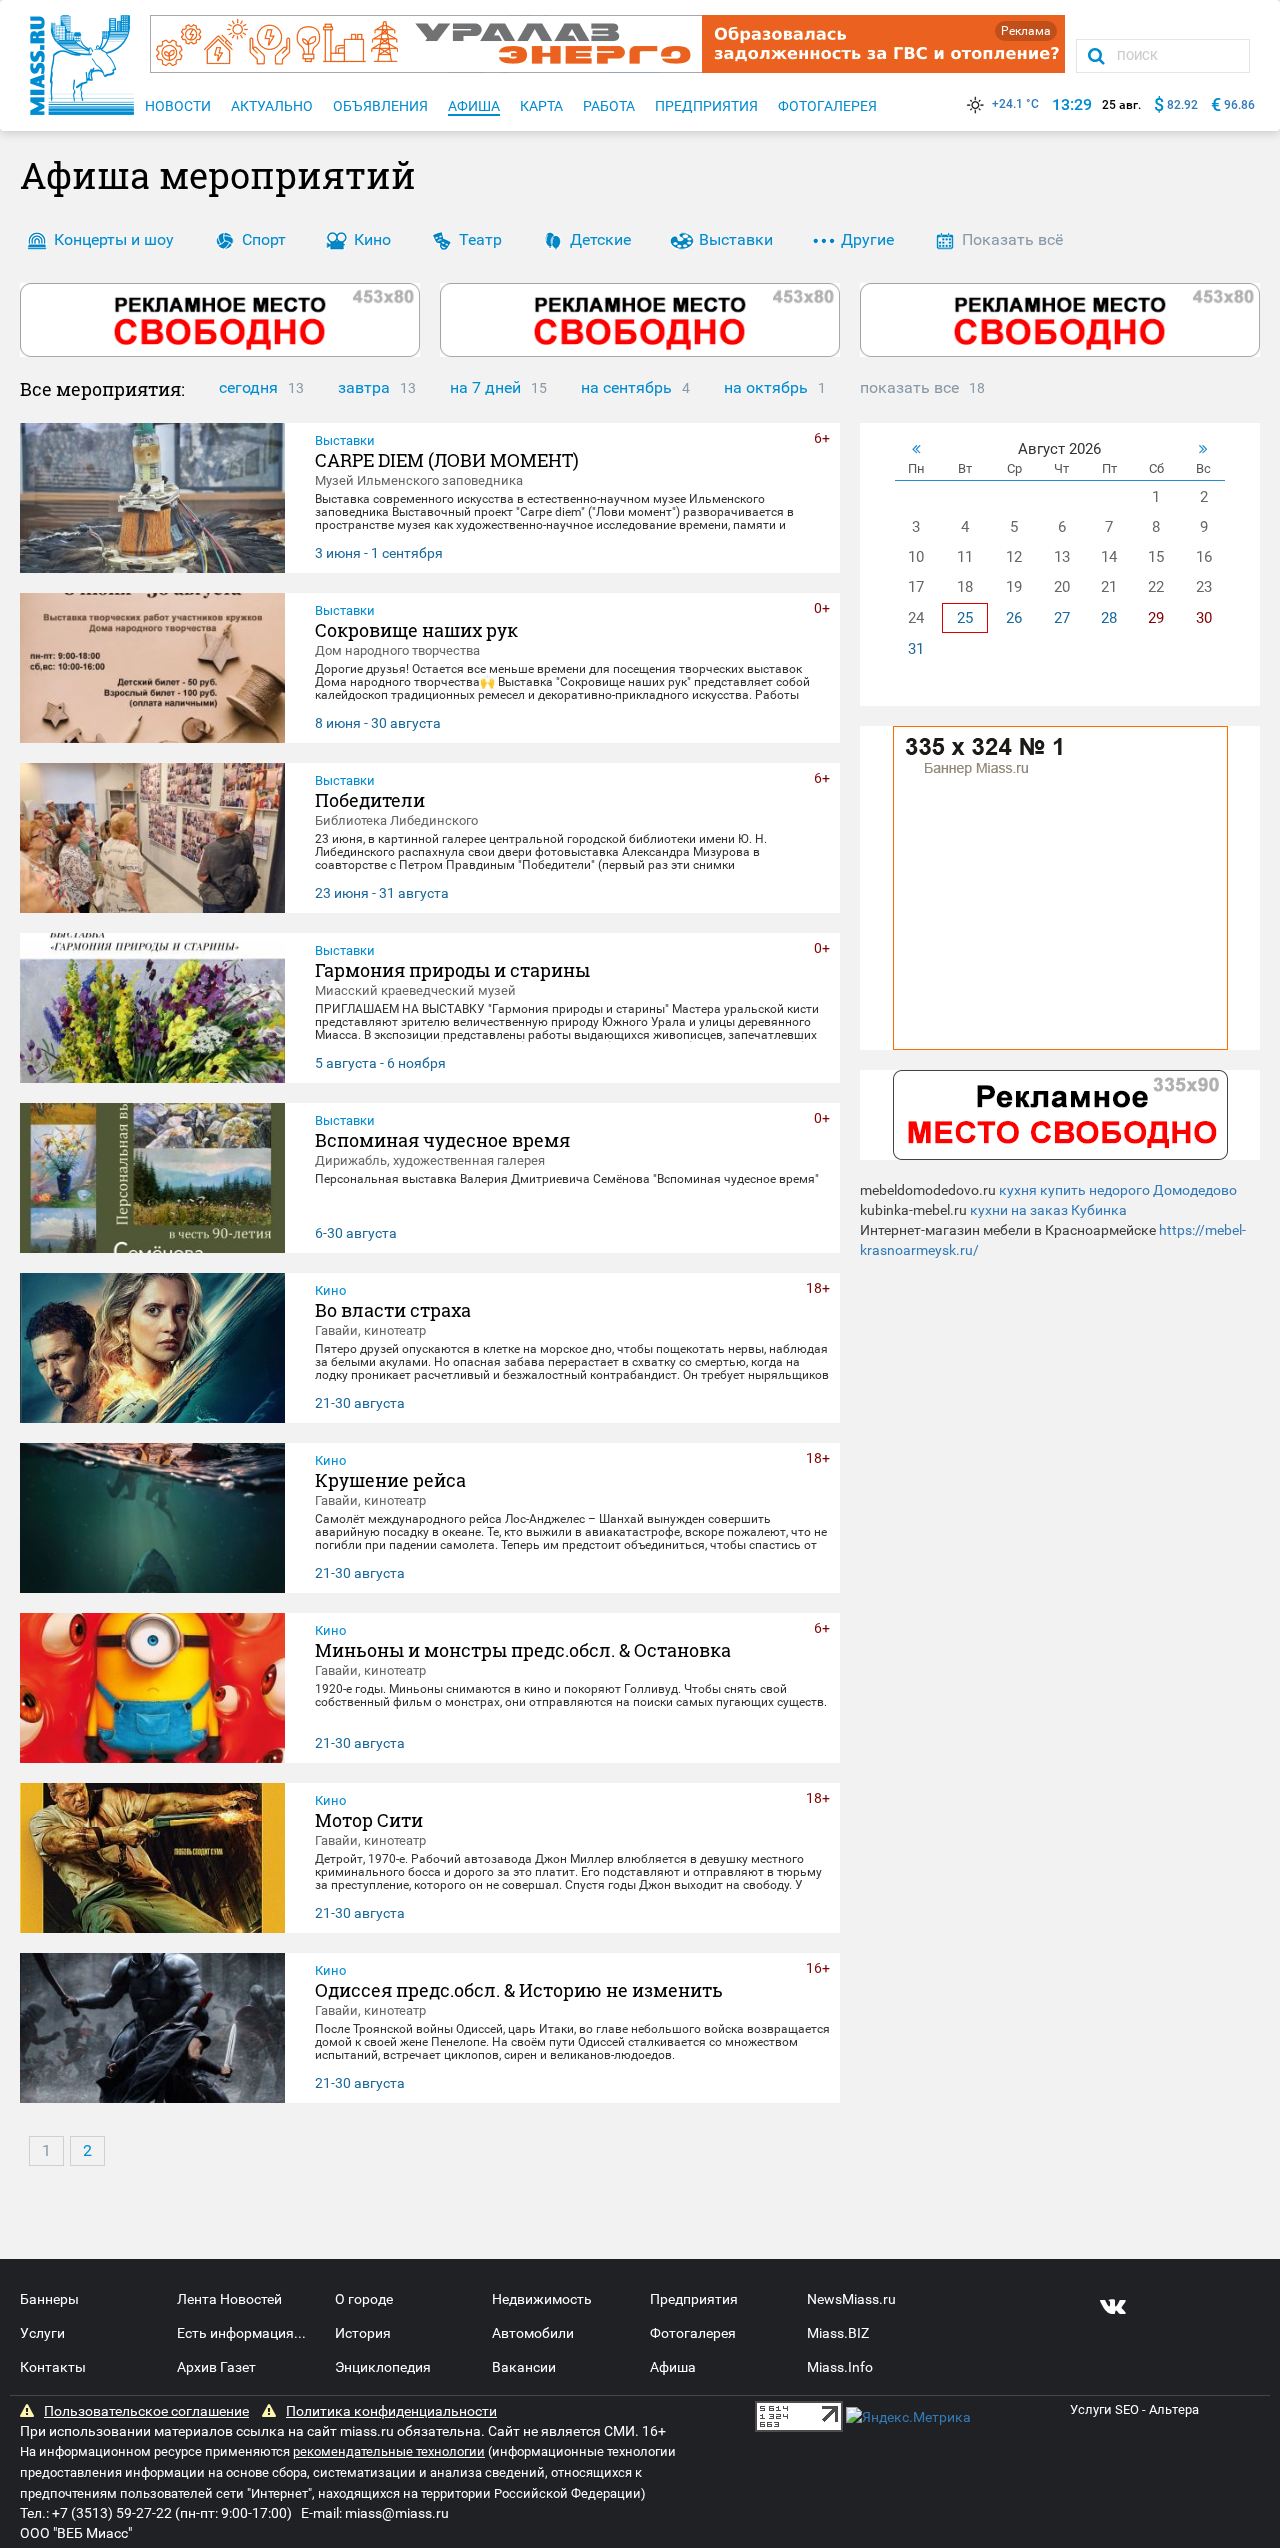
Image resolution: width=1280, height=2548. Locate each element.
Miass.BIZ (838, 2333)
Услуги (42, 2333)
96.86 (1239, 105)
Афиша (673, 2367)
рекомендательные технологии (389, 2451)
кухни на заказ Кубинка (1048, 1210)
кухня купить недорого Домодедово (1118, 1190)
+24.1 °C (1015, 104)
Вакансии (524, 2367)
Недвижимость (542, 2299)
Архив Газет (216, 2367)
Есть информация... (241, 2333)
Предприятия (694, 2299)
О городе (364, 2299)
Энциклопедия (383, 2367)
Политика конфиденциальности (391, 2411)
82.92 (1182, 105)
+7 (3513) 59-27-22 (112, 2513)
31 (916, 649)
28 (1109, 618)
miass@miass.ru (397, 2513)
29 (1156, 618)
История (363, 2333)
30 (1204, 618)
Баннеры (49, 2299)
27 (1062, 618)
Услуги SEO (1104, 2409)
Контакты (53, 2367)
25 (965, 618)
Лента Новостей (229, 2299)
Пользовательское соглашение (146, 2411)
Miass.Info (840, 2367)
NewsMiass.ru (851, 2299)
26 (1014, 618)
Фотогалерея (693, 2333)
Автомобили (533, 2333)
